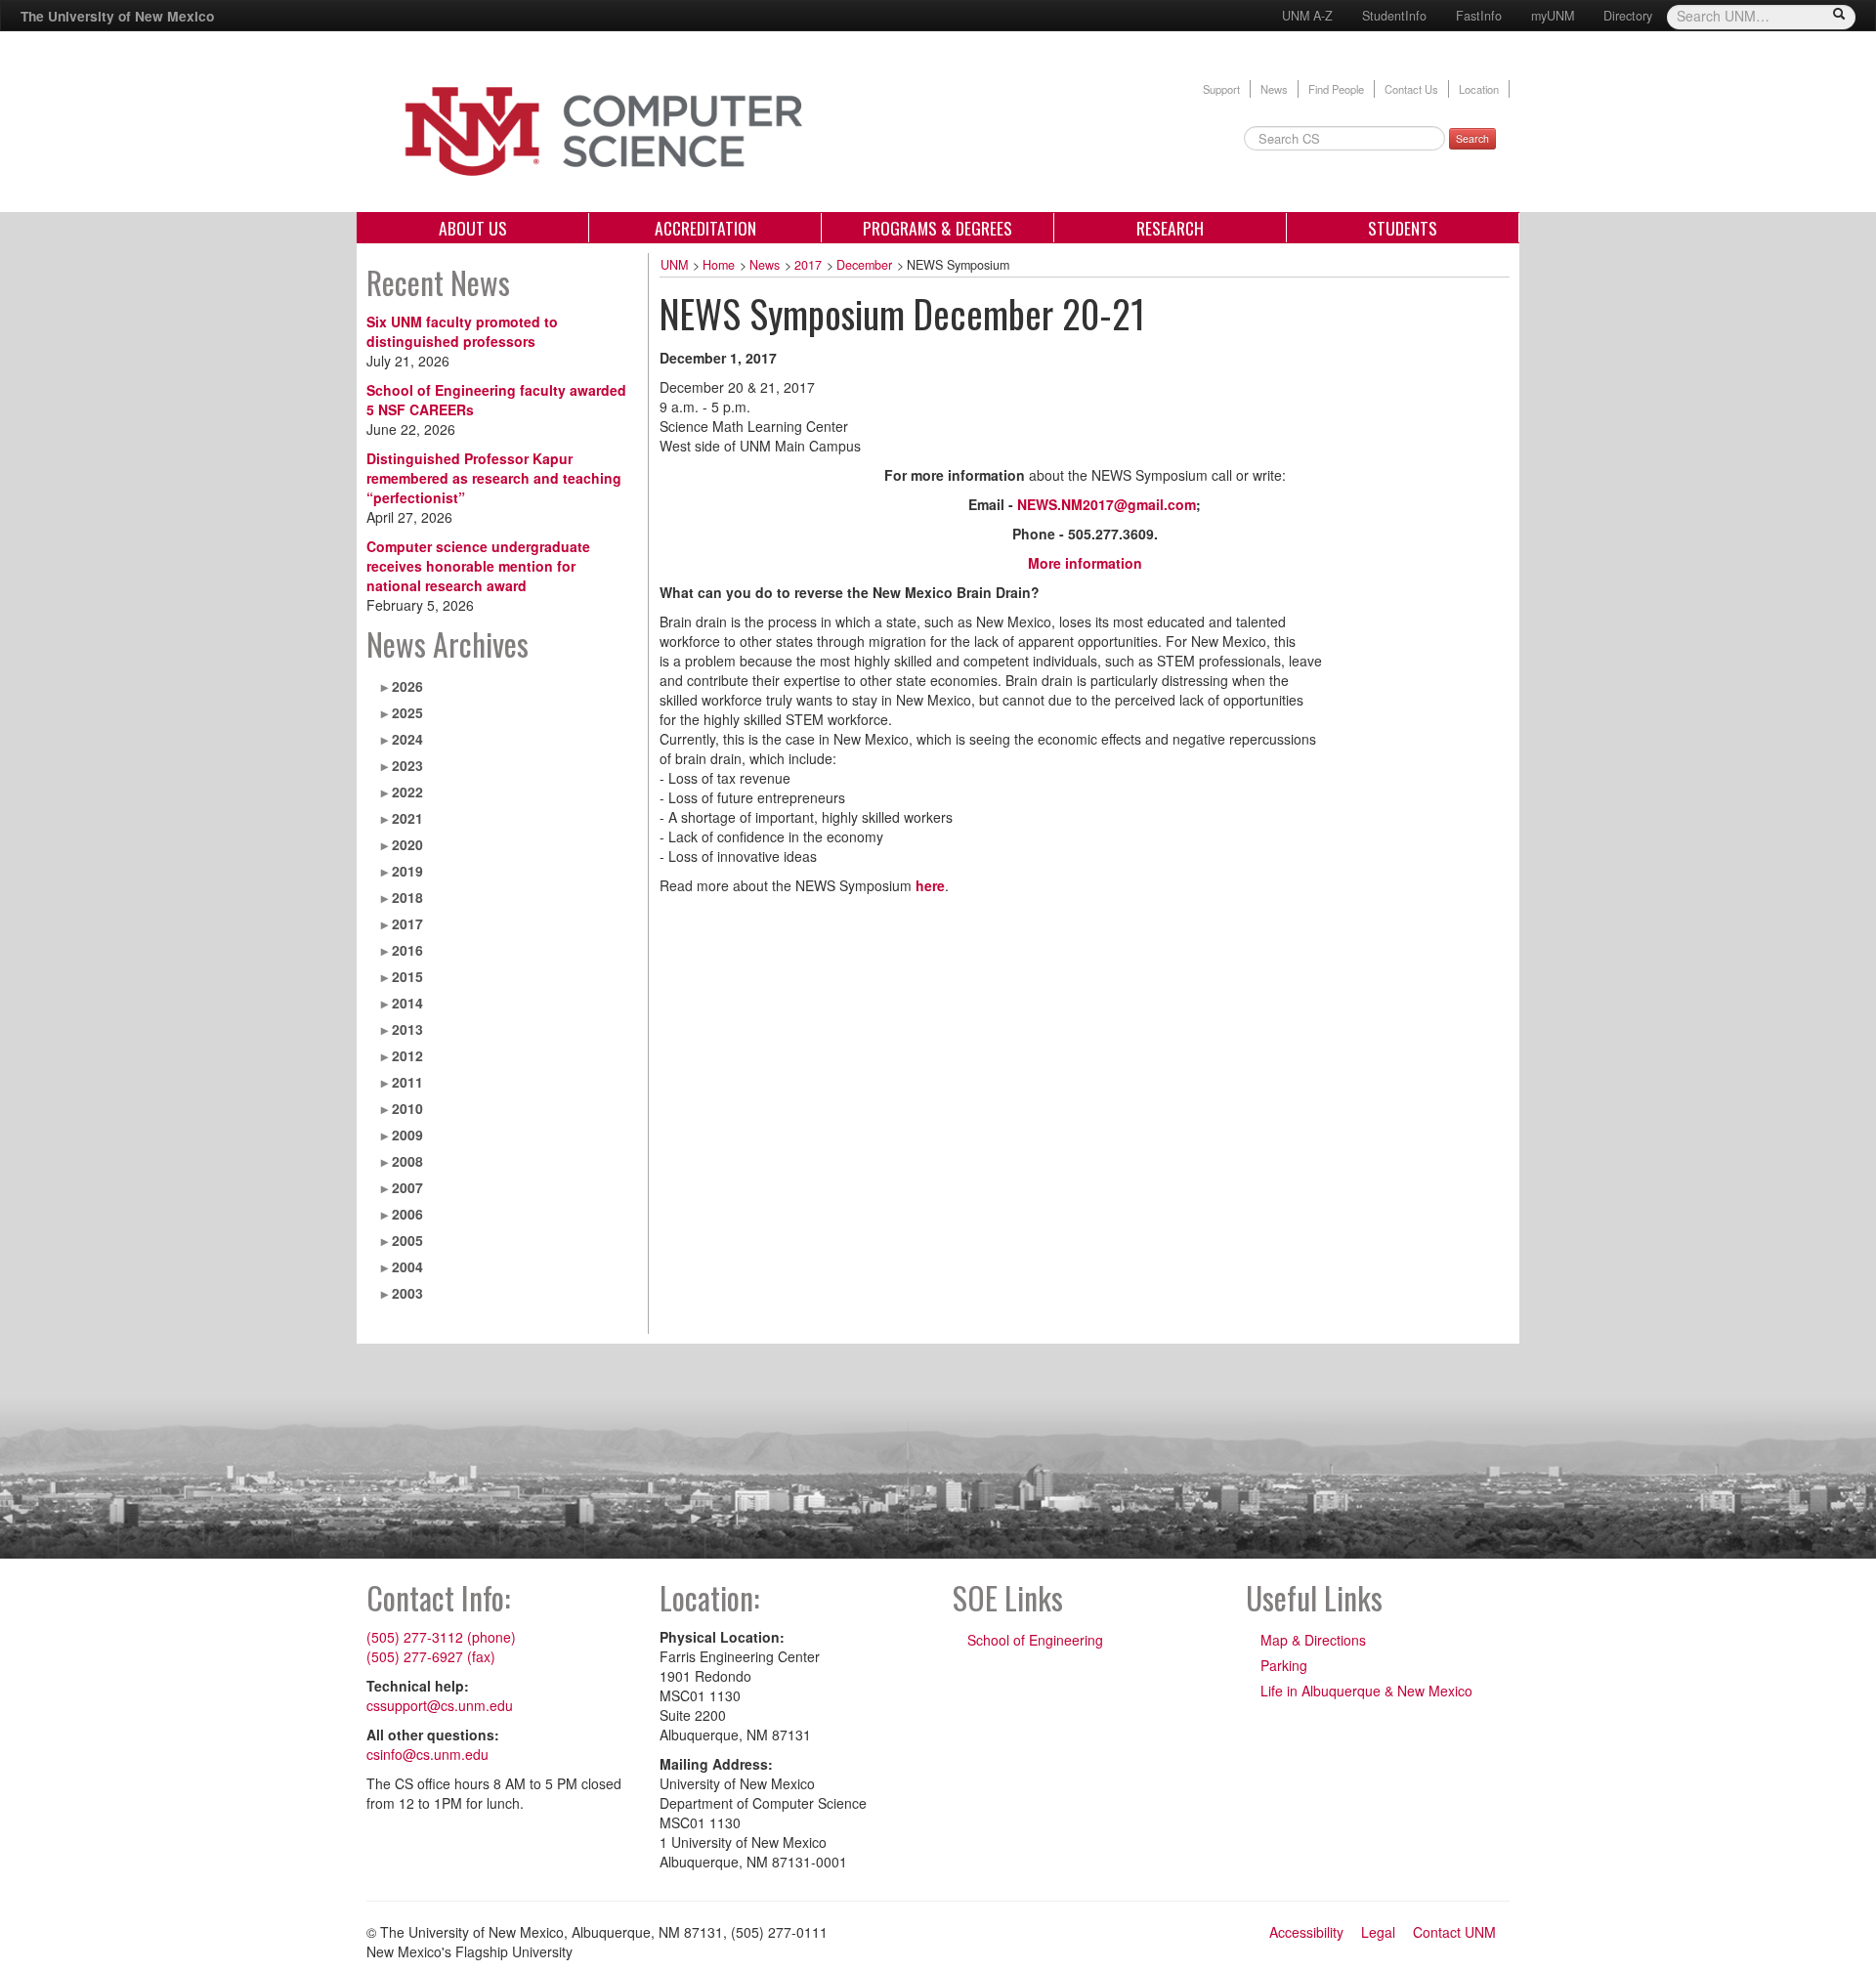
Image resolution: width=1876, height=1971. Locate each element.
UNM (674, 265)
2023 (407, 765)
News (1274, 89)
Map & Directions (1313, 1640)
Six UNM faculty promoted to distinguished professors (462, 331)
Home (719, 265)
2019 (407, 871)
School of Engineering (1035, 1640)
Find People (1336, 89)
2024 (407, 739)
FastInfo (1479, 16)
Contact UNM (1454, 1932)
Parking (1284, 1665)
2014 (407, 1003)
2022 (407, 792)
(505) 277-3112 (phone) (441, 1637)
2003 (407, 1293)
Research (1170, 228)
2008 (407, 1161)
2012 (407, 1055)
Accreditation (705, 228)
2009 (407, 1135)
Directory (1628, 16)
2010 (407, 1108)
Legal (1378, 1932)
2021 (407, 818)
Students (1403, 228)
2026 (407, 686)
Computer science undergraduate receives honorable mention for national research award (478, 566)
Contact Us (1411, 89)
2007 (407, 1187)
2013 (407, 1029)
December (864, 265)
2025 (407, 712)
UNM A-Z (1307, 16)
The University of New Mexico (117, 16)
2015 (407, 976)
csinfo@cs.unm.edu (427, 1754)
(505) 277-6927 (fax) (431, 1656)
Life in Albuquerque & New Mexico (1366, 1691)
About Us (473, 228)
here (930, 885)
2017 (407, 923)
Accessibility (1306, 1932)
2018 (407, 897)
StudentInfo (1394, 16)
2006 (407, 1214)
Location (1479, 89)
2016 (407, 950)
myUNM (1553, 16)
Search (1472, 138)
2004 (407, 1266)
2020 (407, 844)
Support (1221, 89)
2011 (407, 1082)
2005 (407, 1240)
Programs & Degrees (938, 228)
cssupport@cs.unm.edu (440, 1705)
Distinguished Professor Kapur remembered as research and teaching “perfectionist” (494, 478)
